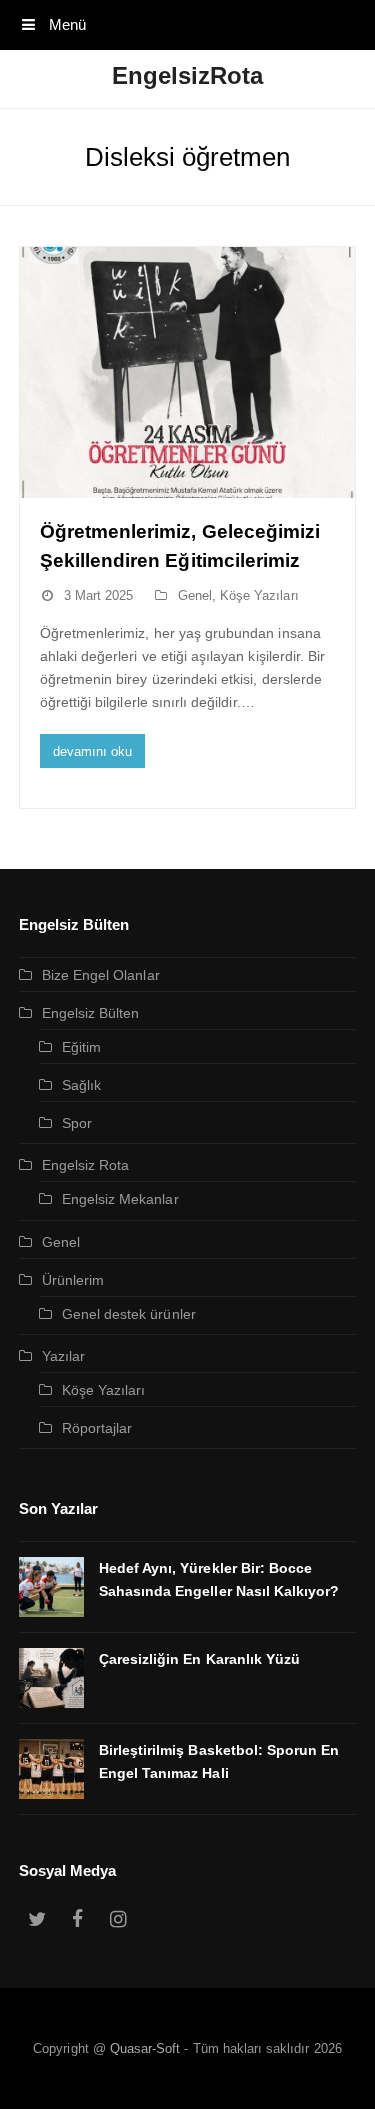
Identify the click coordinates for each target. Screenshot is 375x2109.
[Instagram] (118, 1920)
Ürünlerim (73, 1280)
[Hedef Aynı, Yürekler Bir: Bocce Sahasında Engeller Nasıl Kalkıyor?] (51, 1587)
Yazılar (63, 1356)
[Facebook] (78, 1920)
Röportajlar (97, 1428)
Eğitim (81, 1047)
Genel (195, 595)
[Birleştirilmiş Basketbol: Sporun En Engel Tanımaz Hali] (51, 1769)
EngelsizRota (188, 75)
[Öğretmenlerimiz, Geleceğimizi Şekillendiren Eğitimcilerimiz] (188, 373)
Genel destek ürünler (129, 1314)
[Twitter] (37, 1920)
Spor (77, 1123)
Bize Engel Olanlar (101, 975)
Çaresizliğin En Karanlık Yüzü (199, 1659)
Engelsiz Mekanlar (120, 1199)
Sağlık (81, 1085)
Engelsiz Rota (86, 1165)
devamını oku (93, 751)
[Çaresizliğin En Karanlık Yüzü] (51, 1678)
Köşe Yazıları (259, 595)
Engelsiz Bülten (91, 1013)
